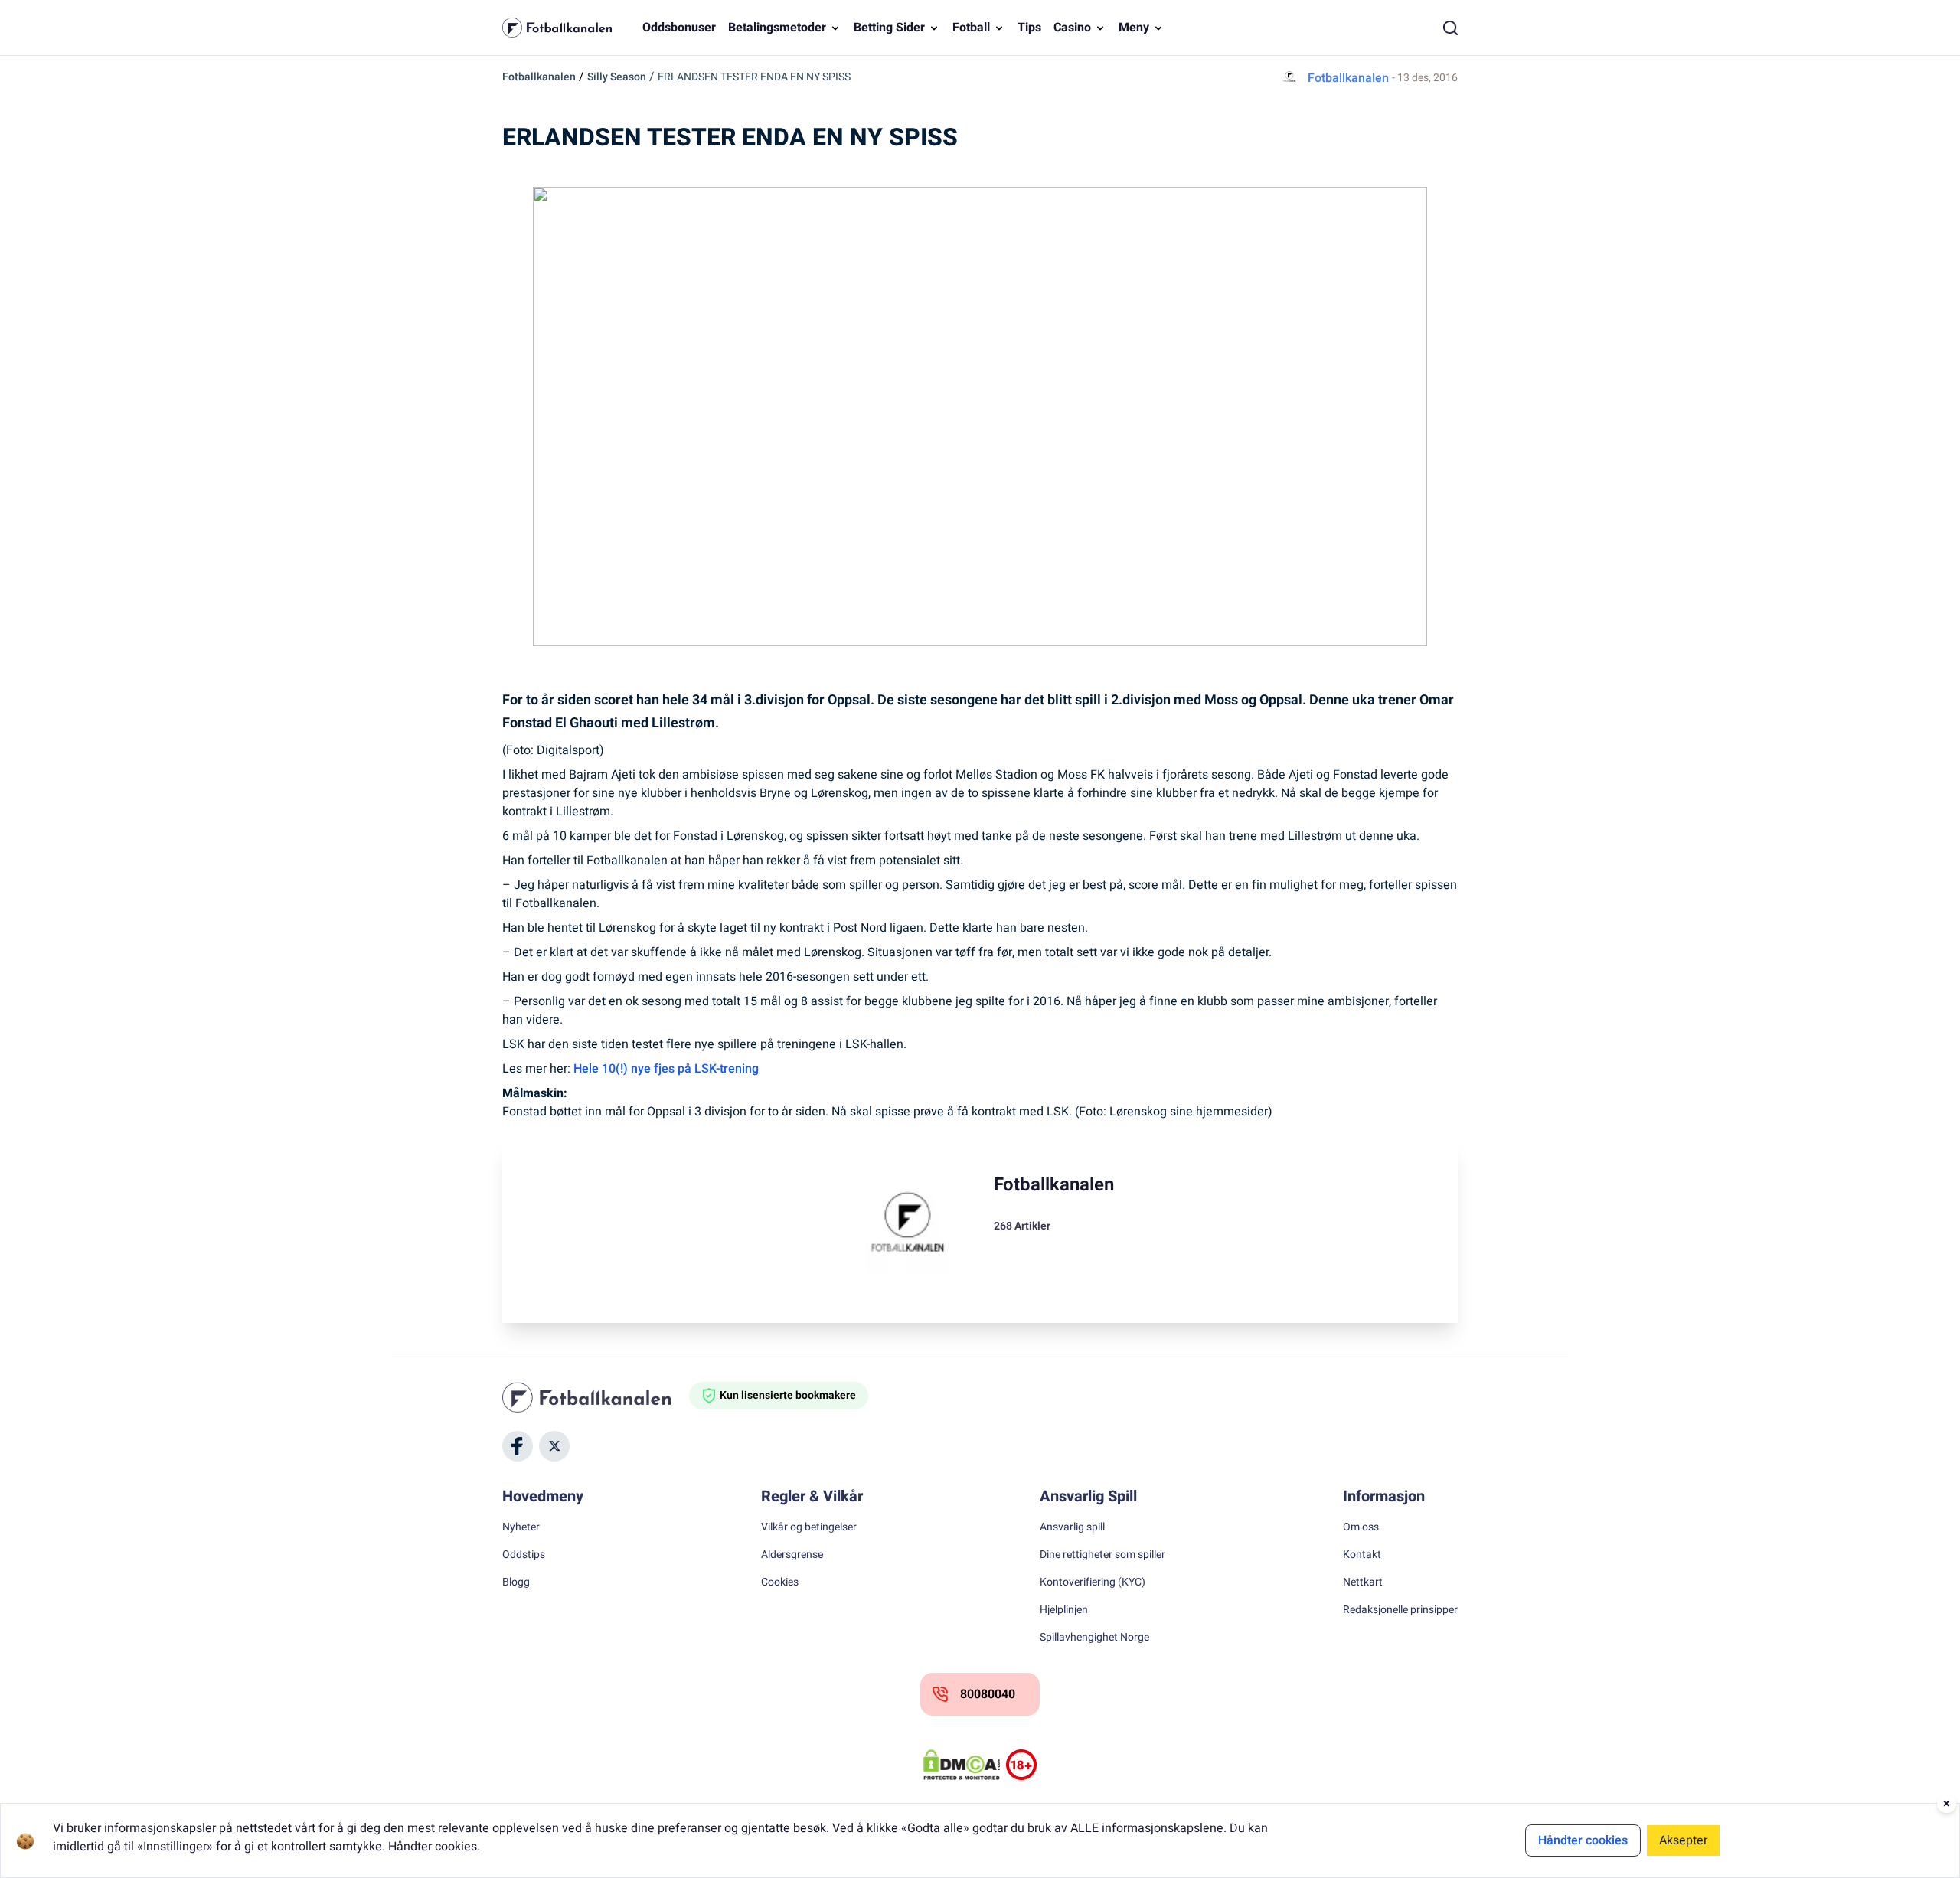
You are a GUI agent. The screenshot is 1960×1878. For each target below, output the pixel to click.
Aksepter (1683, 1840)
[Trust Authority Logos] (1021, 1765)
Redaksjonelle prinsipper (1400, 1610)
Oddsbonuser (679, 28)
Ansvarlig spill (1072, 1527)
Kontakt (1362, 1555)
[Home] (596, 1397)
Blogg (516, 1582)
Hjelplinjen (1064, 1610)
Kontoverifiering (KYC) (1093, 1582)
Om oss (1361, 1527)
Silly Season (617, 77)
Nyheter (521, 1527)
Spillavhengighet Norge (1094, 1638)
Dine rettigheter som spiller (1102, 1555)
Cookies (780, 1582)
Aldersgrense (792, 1555)
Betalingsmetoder (777, 28)
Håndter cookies (1583, 1840)
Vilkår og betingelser (809, 1527)
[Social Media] (518, 1446)
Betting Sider (889, 28)
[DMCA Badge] (962, 1765)
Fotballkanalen (539, 77)
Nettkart (1363, 1582)
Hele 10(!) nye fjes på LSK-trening (666, 1069)
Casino (1072, 28)
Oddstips (524, 1555)
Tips (1029, 28)
